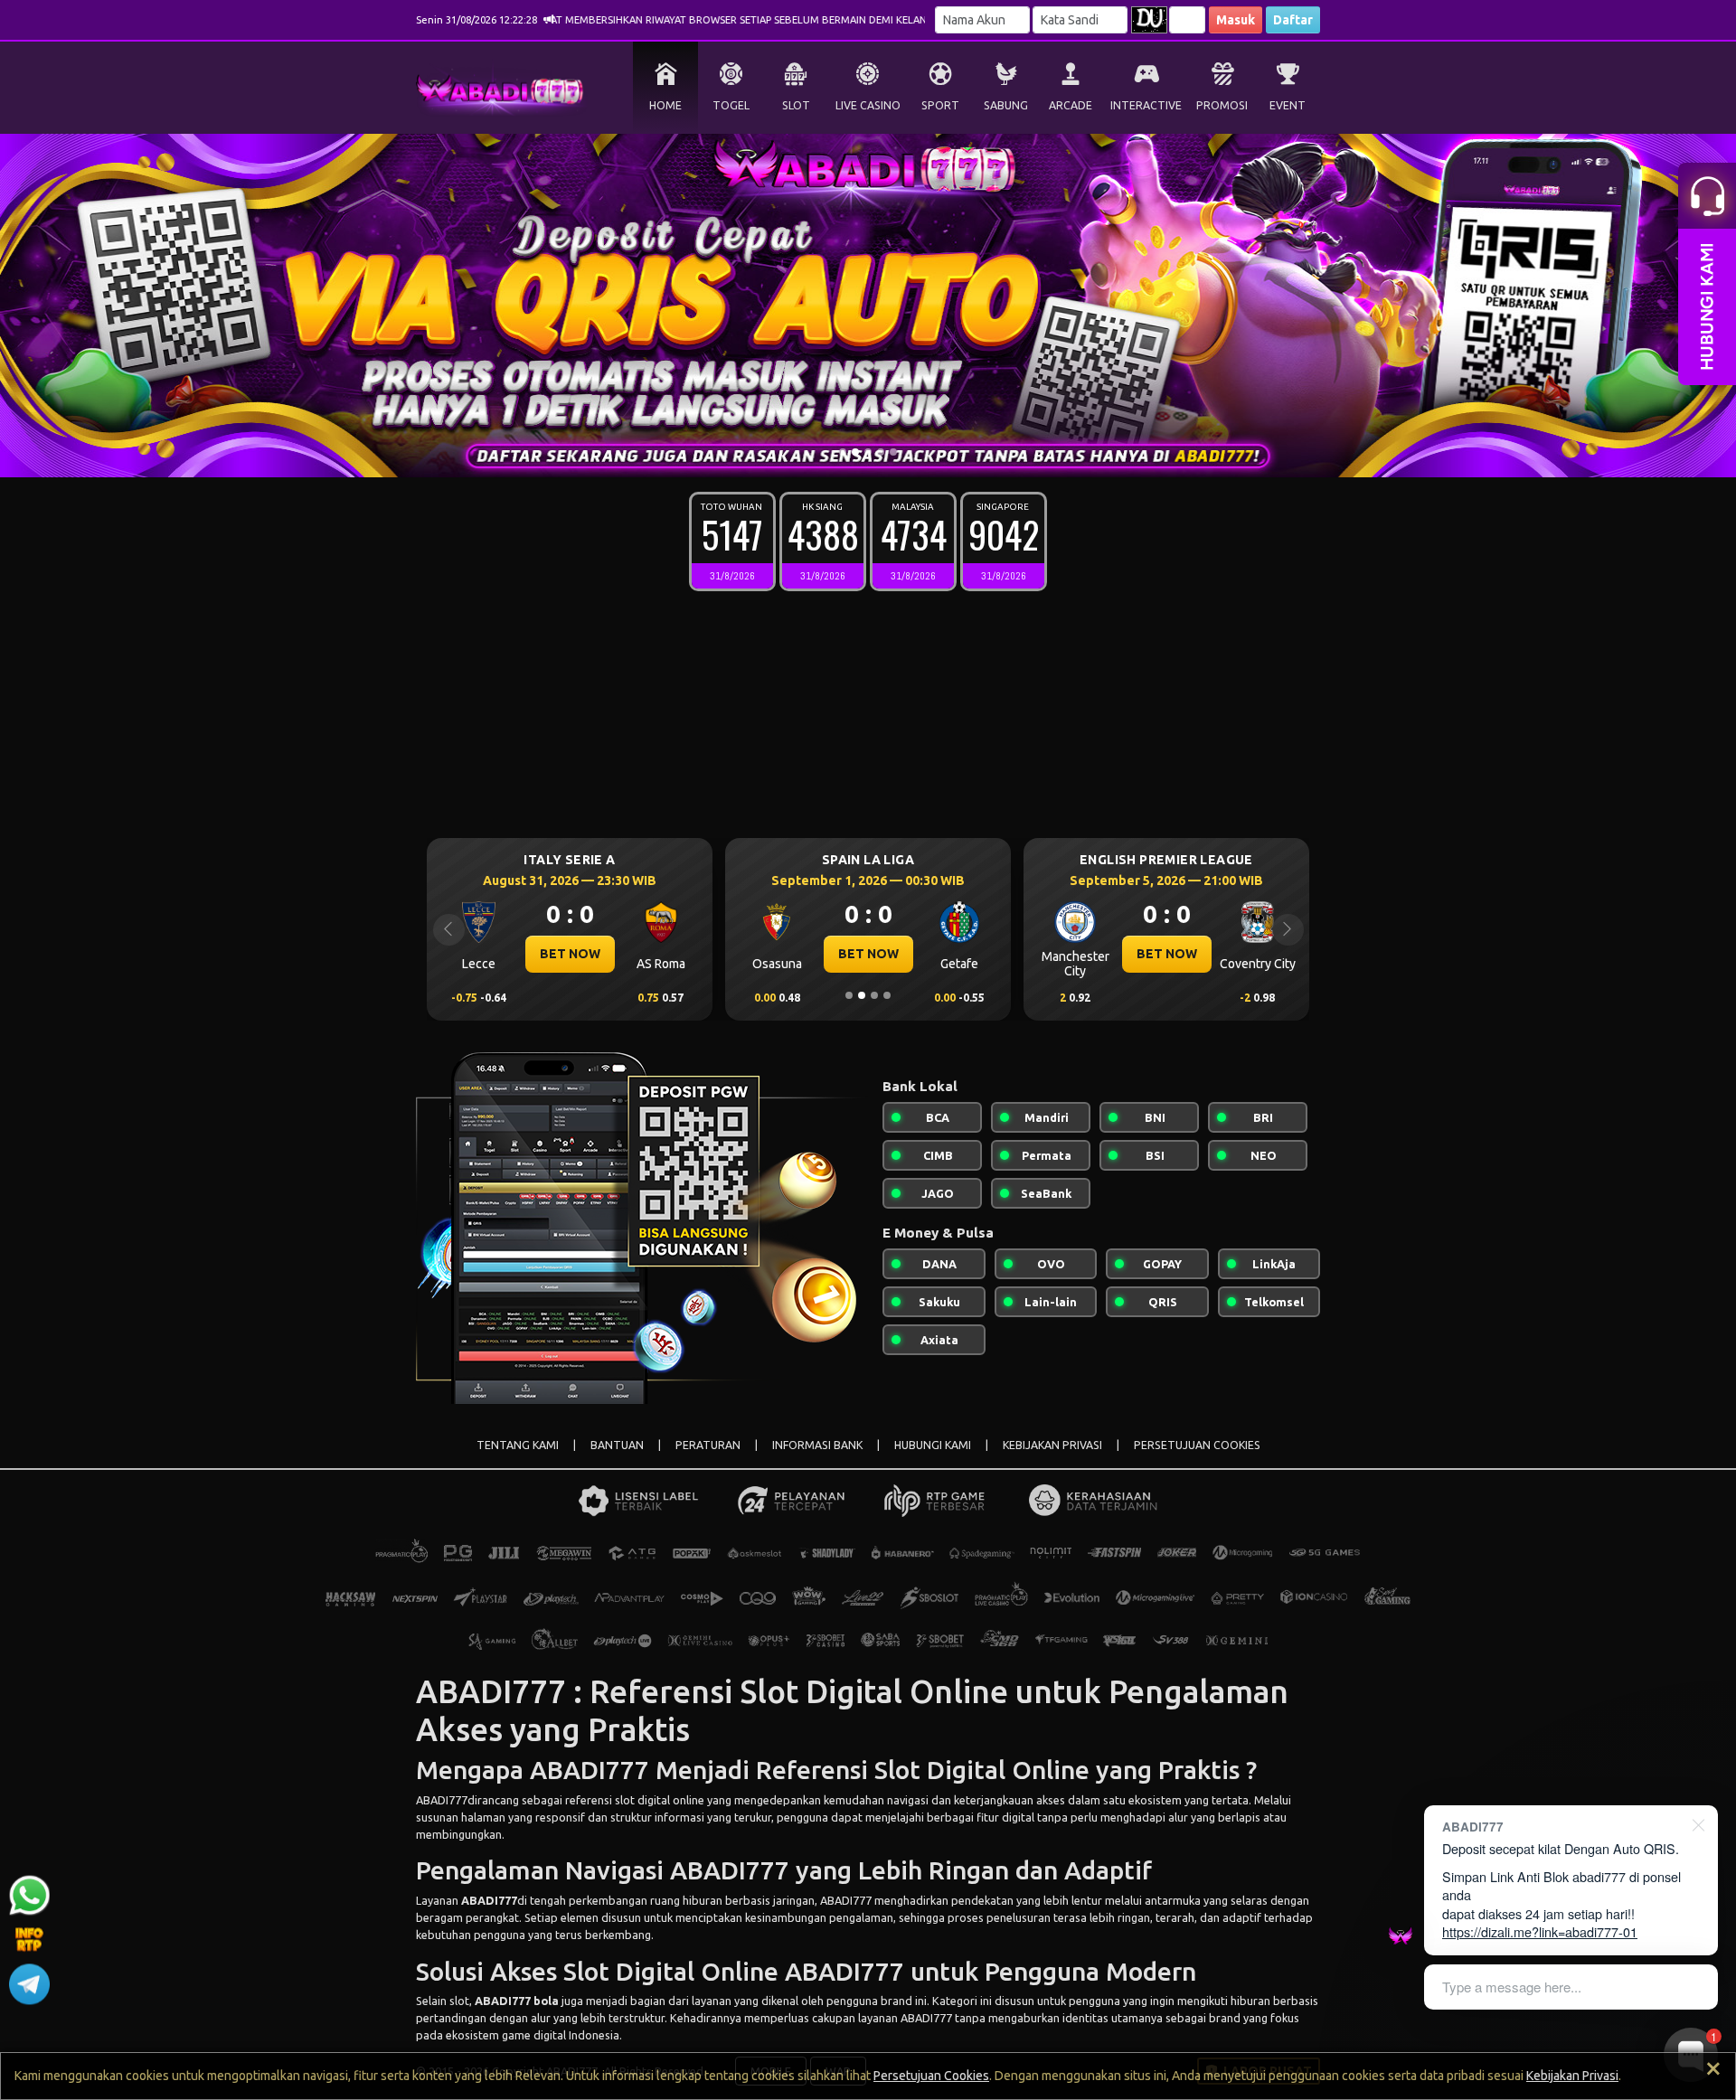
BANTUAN (617, 1445)
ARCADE (1071, 105)
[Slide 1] (843, 452)
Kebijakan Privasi (1572, 2076)
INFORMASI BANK (817, 1445)
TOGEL (731, 105)
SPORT (940, 105)
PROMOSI (1222, 105)
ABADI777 (442, 1800)
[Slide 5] (893, 452)
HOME (665, 105)
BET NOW (570, 954)
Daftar (1293, 20)
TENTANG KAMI (518, 1445)
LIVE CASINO (868, 105)
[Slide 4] (881, 452)
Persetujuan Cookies (931, 2076)
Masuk (1236, 20)
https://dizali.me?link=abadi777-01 (1540, 1931)
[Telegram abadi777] (29, 1989)
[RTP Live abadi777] (29, 1944)
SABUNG (1006, 105)
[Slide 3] (868, 452)
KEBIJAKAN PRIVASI (1052, 1445)
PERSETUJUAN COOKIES (1197, 1445)
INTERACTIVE (1146, 105)
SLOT (796, 105)
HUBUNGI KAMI (933, 1445)
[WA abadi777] (29, 1899)
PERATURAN (708, 1445)
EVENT (1288, 105)
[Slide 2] (855, 452)
